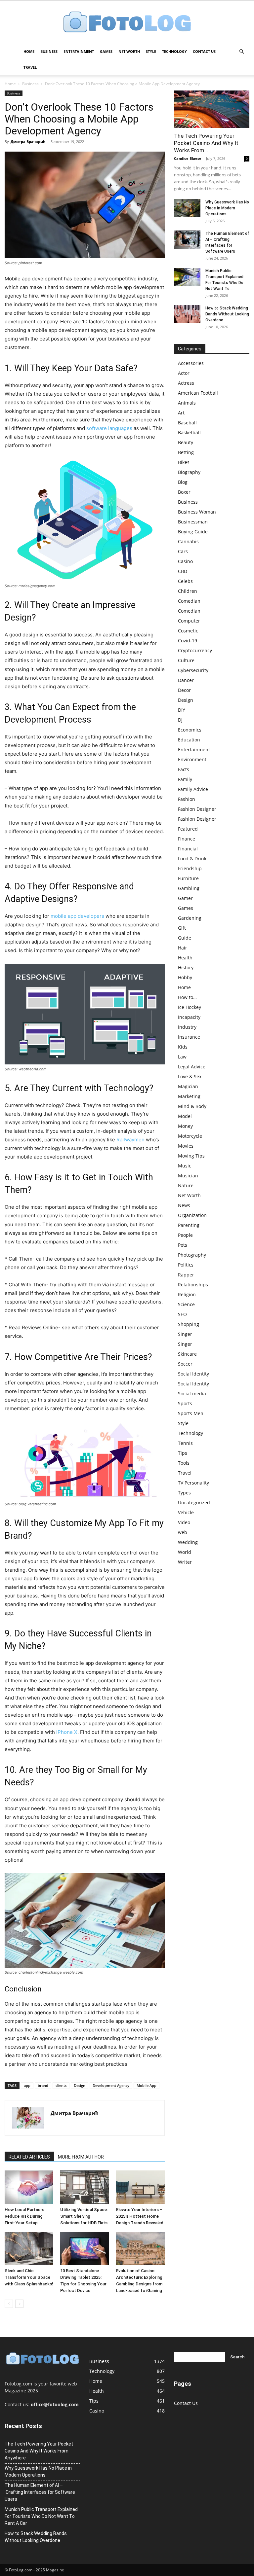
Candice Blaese (188, 158)
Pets (183, 1245)
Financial (188, 849)
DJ (180, 720)
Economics (190, 730)
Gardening (190, 918)
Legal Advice (192, 1067)
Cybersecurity (193, 670)
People (185, 1235)
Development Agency (111, 2085)
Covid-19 (188, 641)
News (184, 1205)
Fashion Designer (197, 809)
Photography (192, 1255)
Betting (186, 452)
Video (184, 1522)
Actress (186, 383)
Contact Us (204, 51)
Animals (187, 403)
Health (185, 958)
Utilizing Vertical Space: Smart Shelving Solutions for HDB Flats (84, 2216)
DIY (182, 710)
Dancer (186, 680)
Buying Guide (193, 532)
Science (186, 1304)
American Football (198, 393)
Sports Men (191, 1413)
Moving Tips (191, 1156)
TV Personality (193, 1483)
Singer (185, 1334)
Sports (185, 1403)
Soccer (185, 1364)
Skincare (187, 1354)
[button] (241, 52)
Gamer (185, 898)
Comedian (189, 601)
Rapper (186, 1275)
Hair (183, 948)
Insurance (189, 1037)
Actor (184, 373)
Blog (183, 482)
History (186, 967)
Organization (192, 1215)
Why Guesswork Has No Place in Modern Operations (227, 208)
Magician (188, 1086)
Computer (189, 621)
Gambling (189, 888)
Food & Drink (192, 859)
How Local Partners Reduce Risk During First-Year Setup (24, 2216)
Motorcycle (190, 1136)
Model (185, 1116)
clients (61, 2085)
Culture (186, 660)
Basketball (189, 432)
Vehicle (186, 1512)
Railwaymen (130, 1140)
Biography (189, 472)
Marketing (189, 1096)
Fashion (187, 799)
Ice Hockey (190, 1007)
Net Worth (129, 51)
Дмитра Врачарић (28, 142)
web (183, 1532)
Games (106, 51)
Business (49, 51)
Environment (192, 759)
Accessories (191, 363)
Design (80, 2085)
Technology (174, 51)
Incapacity (189, 1017)
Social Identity (193, 1374)
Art (181, 413)
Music (185, 1166)
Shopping (189, 1324)
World (185, 1552)
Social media (192, 1394)
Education (189, 740)
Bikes (184, 462)
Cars (183, 551)
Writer (185, 1562)
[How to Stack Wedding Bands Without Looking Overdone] (187, 314)
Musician (188, 1176)
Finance (187, 839)
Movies (186, 1146)
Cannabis (188, 541)
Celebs (185, 581)
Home (29, 51)
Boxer (184, 492)
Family (185, 779)
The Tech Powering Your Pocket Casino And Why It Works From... (206, 143)
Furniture (188, 878)
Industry (187, 1027)
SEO (182, 1314)
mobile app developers (77, 916)
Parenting (189, 1225)
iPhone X (67, 1732)
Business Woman (197, 512)
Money (185, 1126)
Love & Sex (190, 1076)
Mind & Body (192, 1106)
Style (151, 51)
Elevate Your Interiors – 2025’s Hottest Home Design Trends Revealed (140, 2216)
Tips (183, 1453)
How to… (187, 997)
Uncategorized (194, 1503)
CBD (183, 571)
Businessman (193, 522)
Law (182, 1057)
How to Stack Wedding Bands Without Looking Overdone (227, 314)
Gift (182, 928)
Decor (184, 690)
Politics (186, 1265)
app (27, 2085)
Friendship (190, 868)
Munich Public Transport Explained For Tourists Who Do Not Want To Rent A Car (41, 2516)
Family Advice (193, 789)
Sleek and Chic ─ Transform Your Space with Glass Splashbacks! (29, 2277)
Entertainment (79, 51)
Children (188, 591)
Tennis (185, 1443)
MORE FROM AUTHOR (81, 2157)
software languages (109, 428)
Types (184, 1493)
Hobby (185, 977)
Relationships (193, 1285)
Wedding (188, 1542)
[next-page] (19, 2304)
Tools (184, 1463)
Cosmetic (188, 631)
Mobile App (147, 2085)
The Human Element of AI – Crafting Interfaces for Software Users (40, 2492)
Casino (185, 561)
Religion (187, 1294)
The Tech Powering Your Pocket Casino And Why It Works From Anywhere (39, 2451)
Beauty (186, 442)
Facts (184, 769)
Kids (183, 1047)
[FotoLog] (127, 23)
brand (43, 2085)
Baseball (187, 423)
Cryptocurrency (195, 650)
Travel (30, 67)
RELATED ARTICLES (29, 2157)
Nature (186, 1185)
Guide (185, 938)
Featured (188, 829)
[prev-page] (9, 2304)
